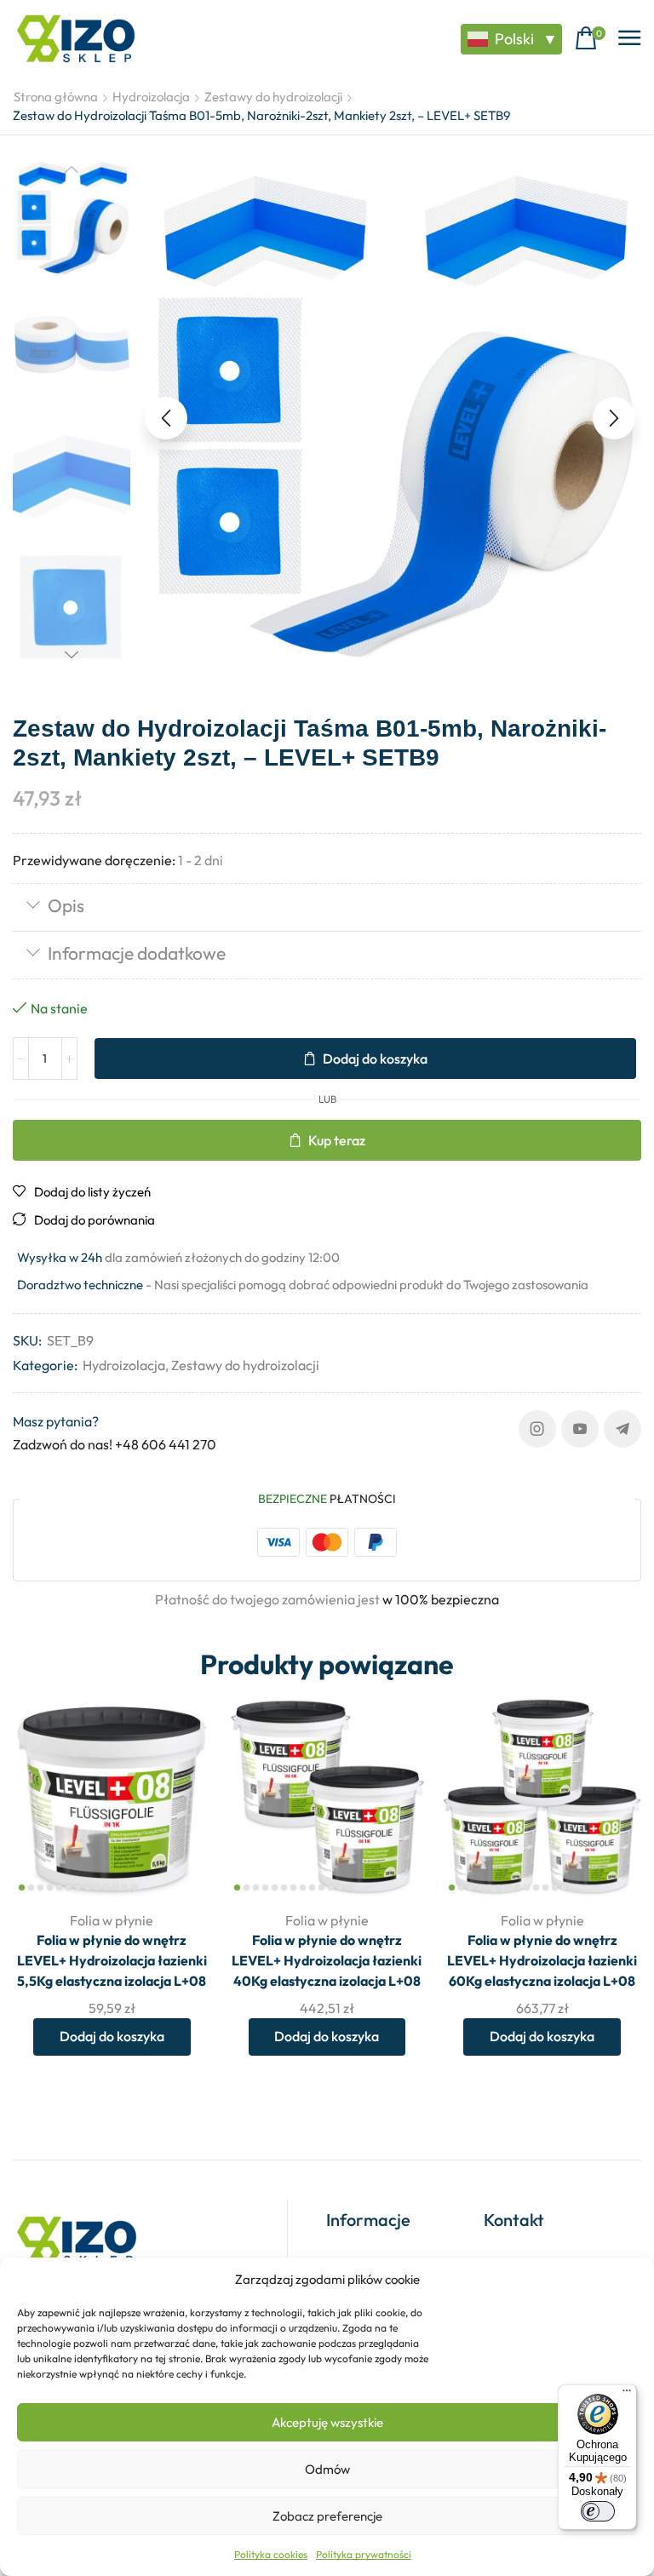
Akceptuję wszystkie (327, 2422)
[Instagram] (537, 1429)
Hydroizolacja (151, 97)
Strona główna (56, 97)
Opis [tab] (66, 905)
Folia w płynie (112, 1920)
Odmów (327, 2469)
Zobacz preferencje (327, 2516)
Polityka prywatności (364, 2554)
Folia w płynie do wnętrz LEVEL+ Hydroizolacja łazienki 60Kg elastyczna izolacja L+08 (542, 1960)
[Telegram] (622, 1429)
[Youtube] (580, 1429)
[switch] (598, 2511)
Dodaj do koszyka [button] (112, 2036)
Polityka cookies (271, 2554)
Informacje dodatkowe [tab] (137, 953)
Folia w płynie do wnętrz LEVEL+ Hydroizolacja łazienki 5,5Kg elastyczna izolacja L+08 (112, 1960)
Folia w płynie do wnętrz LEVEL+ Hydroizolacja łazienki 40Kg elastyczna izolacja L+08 (327, 1960)
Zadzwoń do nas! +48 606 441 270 (115, 1444)
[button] (590, 39)
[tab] (327, 907)
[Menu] (627, 2395)
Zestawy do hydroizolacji (273, 97)
